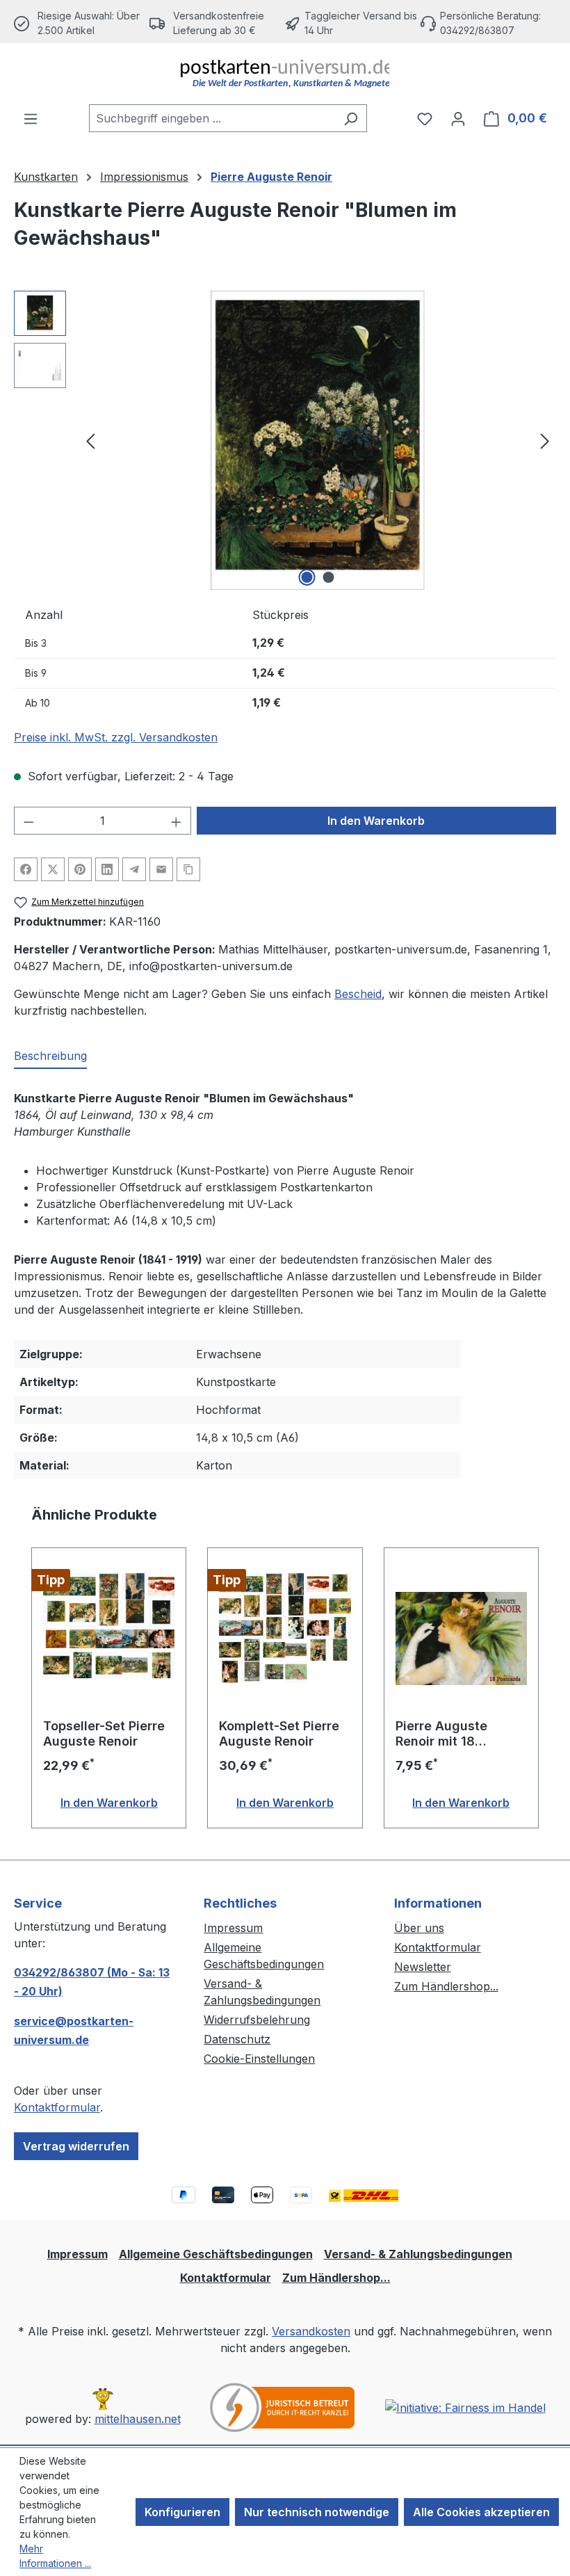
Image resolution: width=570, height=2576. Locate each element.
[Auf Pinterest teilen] (80, 869)
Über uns (419, 1928)
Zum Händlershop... (446, 1986)
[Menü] (31, 118)
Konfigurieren (182, 2512)
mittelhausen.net (138, 2419)
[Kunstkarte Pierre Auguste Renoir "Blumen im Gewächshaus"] (318, 440)
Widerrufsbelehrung (257, 2020)
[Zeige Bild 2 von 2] (329, 577)
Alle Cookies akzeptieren (481, 2512)
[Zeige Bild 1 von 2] (307, 577)
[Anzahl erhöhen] (177, 821)
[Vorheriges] (90, 441)
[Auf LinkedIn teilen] (107, 869)
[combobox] (212, 118)
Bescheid (358, 994)
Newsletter (423, 1967)
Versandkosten (311, 2331)
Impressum (233, 1928)
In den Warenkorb (376, 821)
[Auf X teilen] (53, 869)
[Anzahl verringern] (28, 821)
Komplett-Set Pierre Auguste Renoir (279, 1733)
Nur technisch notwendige (317, 2512)
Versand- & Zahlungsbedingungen (418, 2254)
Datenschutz (237, 2039)
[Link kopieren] (188, 869)
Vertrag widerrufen (76, 2146)
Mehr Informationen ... (55, 2556)
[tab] (50, 1056)
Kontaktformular (57, 2107)
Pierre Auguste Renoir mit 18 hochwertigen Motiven (441, 1734)
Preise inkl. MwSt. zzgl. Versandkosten (116, 737)
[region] (285, 440)
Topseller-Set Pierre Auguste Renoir (104, 1733)
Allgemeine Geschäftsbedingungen (216, 2254)
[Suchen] (351, 118)
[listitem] (217, 23)
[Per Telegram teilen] (134, 869)
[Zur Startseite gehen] (285, 74)
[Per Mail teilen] (161, 869)
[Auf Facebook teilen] (26, 869)
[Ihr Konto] (458, 118)
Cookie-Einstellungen (259, 2059)
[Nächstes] (545, 441)
